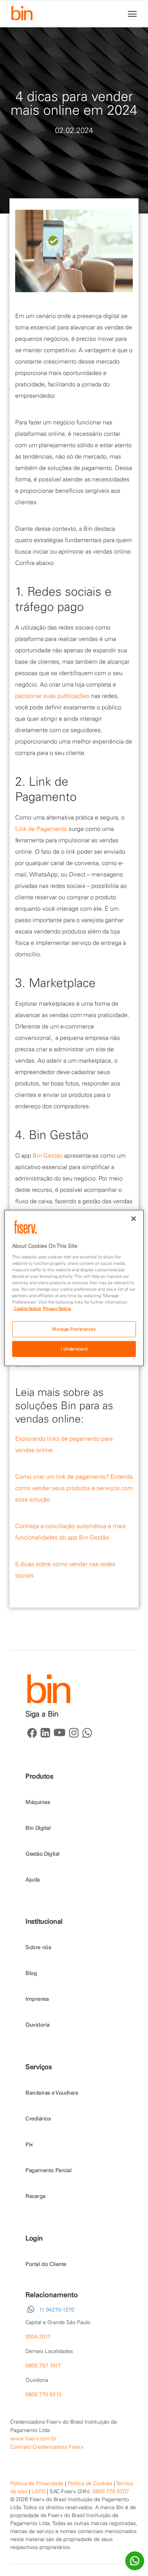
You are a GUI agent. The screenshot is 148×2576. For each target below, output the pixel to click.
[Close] (134, 1219)
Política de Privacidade (37, 2483)
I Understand (74, 1349)
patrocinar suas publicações (52, 696)
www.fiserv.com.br (33, 2438)
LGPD (39, 2491)
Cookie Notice (28, 1309)
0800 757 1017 (43, 2366)
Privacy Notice (57, 1309)
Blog (31, 1973)
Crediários (38, 2119)
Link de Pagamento (41, 829)
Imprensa (37, 1999)
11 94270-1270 (57, 2310)
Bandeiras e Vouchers (52, 2093)
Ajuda (33, 1880)
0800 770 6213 (43, 2394)
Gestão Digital (43, 1854)
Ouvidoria (38, 2025)
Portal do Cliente (46, 2264)
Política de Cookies (90, 2483)
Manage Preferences (74, 1329)
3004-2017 (38, 2337)
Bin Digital (38, 1828)
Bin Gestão (48, 1155)
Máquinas (38, 1802)
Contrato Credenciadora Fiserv (47, 2447)
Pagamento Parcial (48, 2170)
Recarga (35, 2196)
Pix (29, 2144)
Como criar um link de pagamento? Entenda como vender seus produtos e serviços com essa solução (74, 1488)
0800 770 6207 (111, 2491)
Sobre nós (38, 1947)
